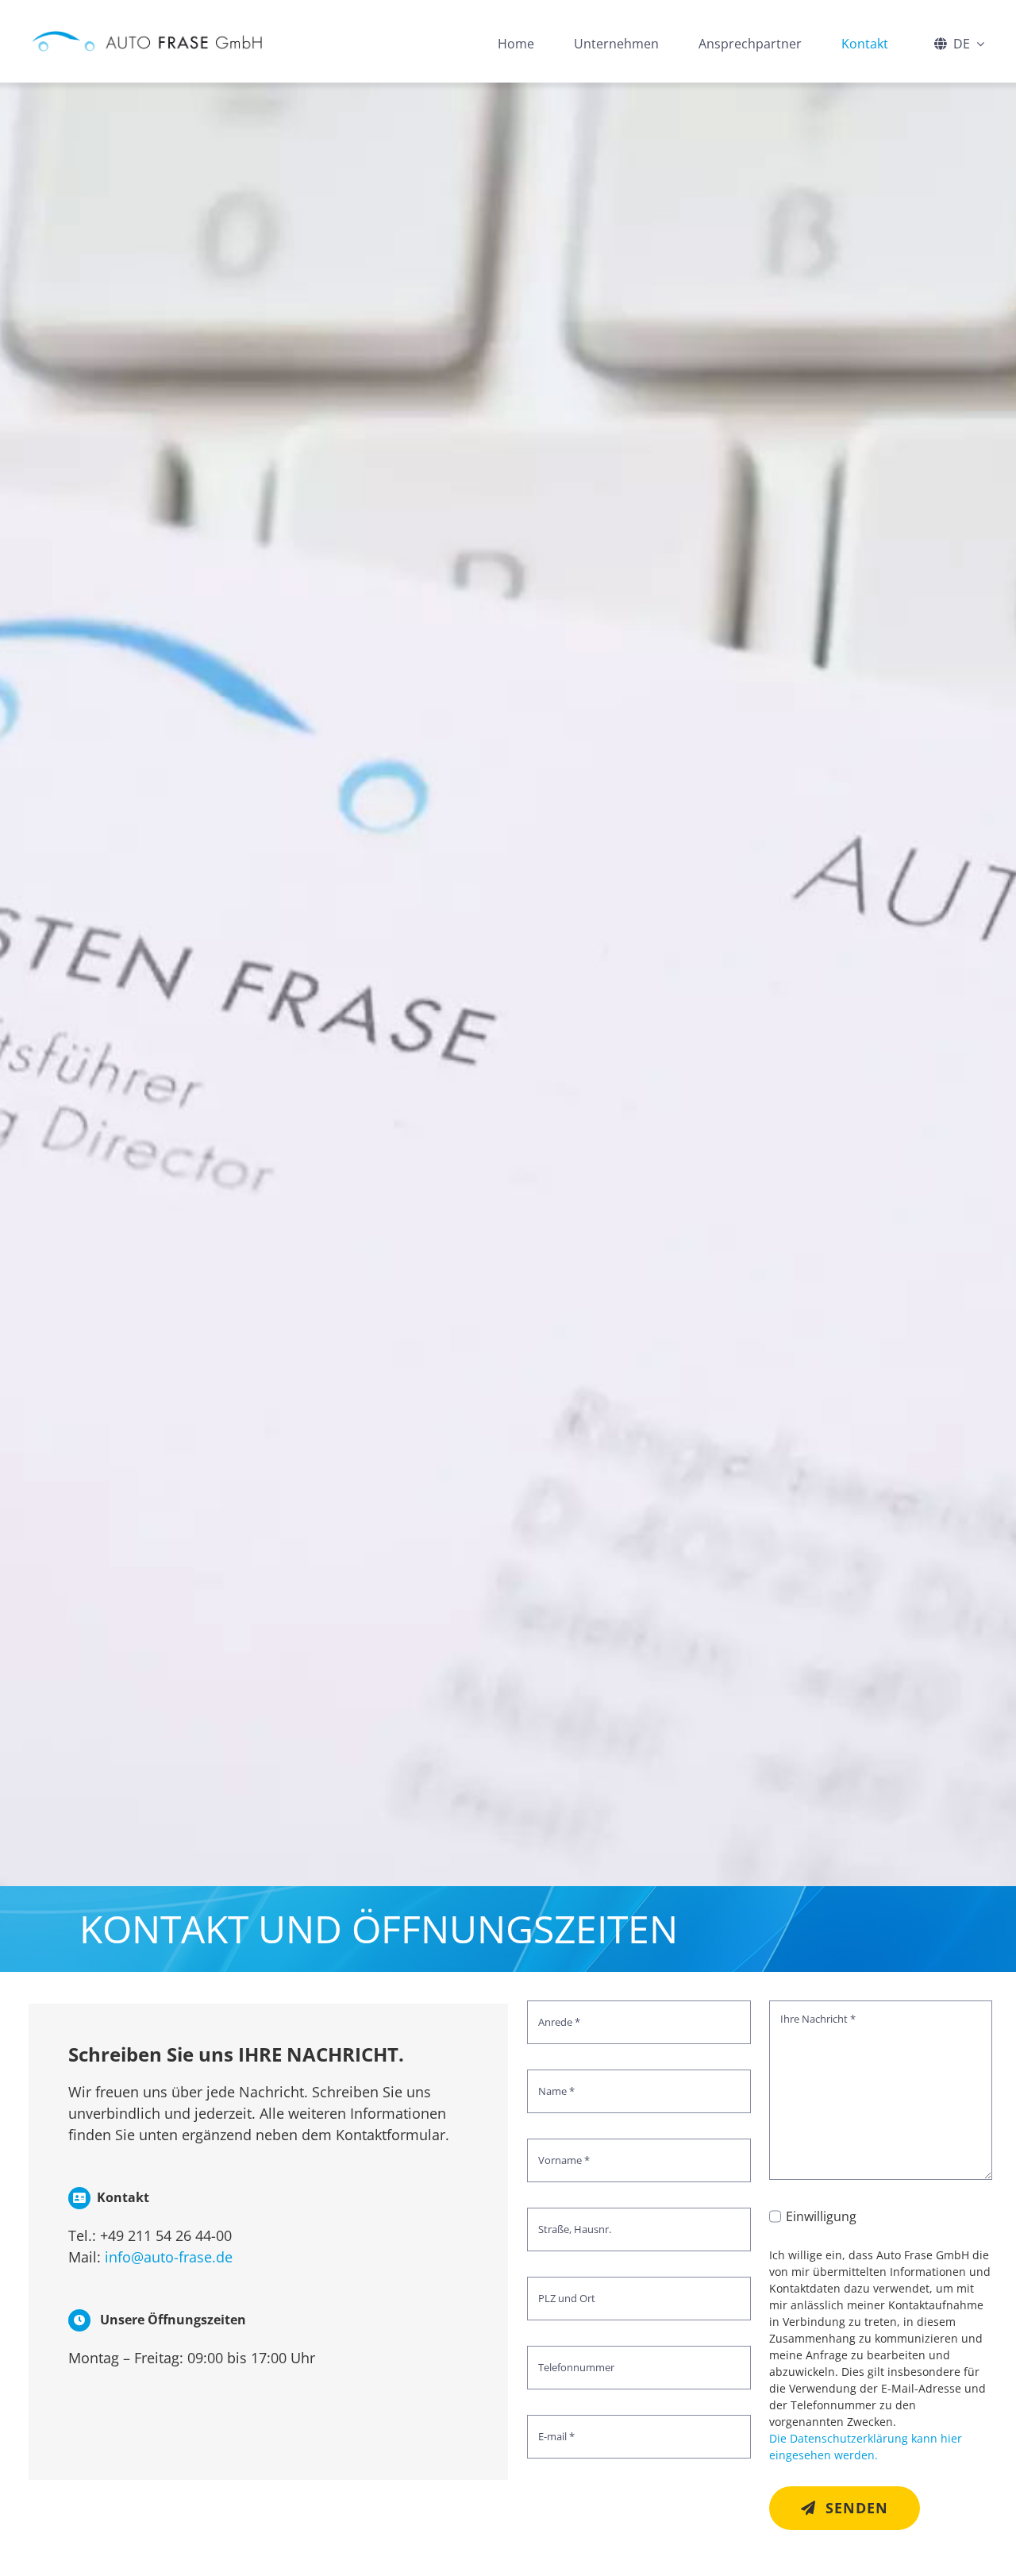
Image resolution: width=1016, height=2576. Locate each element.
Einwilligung (821, 2216)
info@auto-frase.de (169, 2257)
